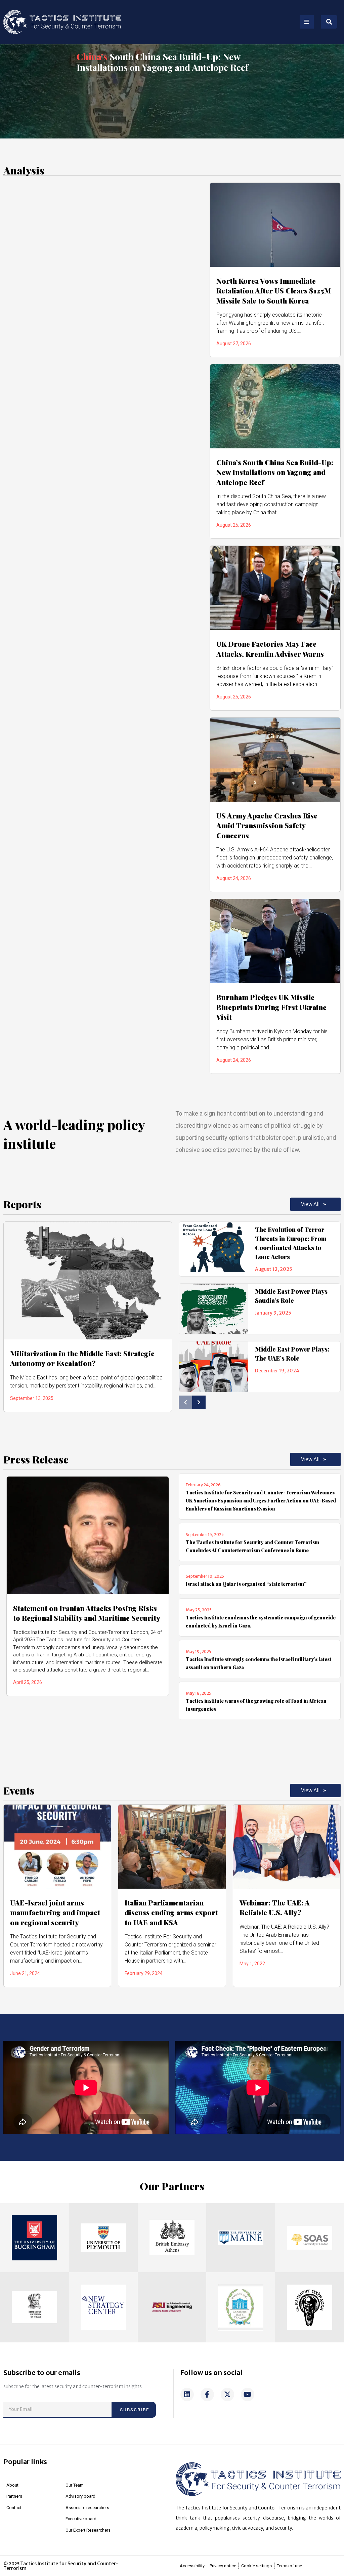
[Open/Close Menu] (307, 22)
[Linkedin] (187, 2394)
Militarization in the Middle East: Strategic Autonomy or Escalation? (82, 1358)
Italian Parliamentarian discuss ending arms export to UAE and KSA (171, 1912)
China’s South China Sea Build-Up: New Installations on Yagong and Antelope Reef (275, 472)
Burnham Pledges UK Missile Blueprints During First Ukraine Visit (271, 1007)
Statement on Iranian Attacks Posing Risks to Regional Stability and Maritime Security (87, 1613)
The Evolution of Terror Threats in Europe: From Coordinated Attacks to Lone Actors (291, 1243)
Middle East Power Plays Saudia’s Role (291, 1296)
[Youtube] (248, 2394)
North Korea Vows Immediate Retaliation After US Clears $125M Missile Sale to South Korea (274, 291)
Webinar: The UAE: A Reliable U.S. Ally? (275, 1907)
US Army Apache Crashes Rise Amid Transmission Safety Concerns (267, 825)
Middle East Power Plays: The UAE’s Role (292, 1354)
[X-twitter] (227, 2394)
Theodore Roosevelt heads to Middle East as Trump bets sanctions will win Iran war (163, 62)
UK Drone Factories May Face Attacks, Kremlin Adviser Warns (270, 649)
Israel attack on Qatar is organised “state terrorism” (246, 1584)
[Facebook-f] (207, 2394)
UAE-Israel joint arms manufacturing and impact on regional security (55, 1912)
